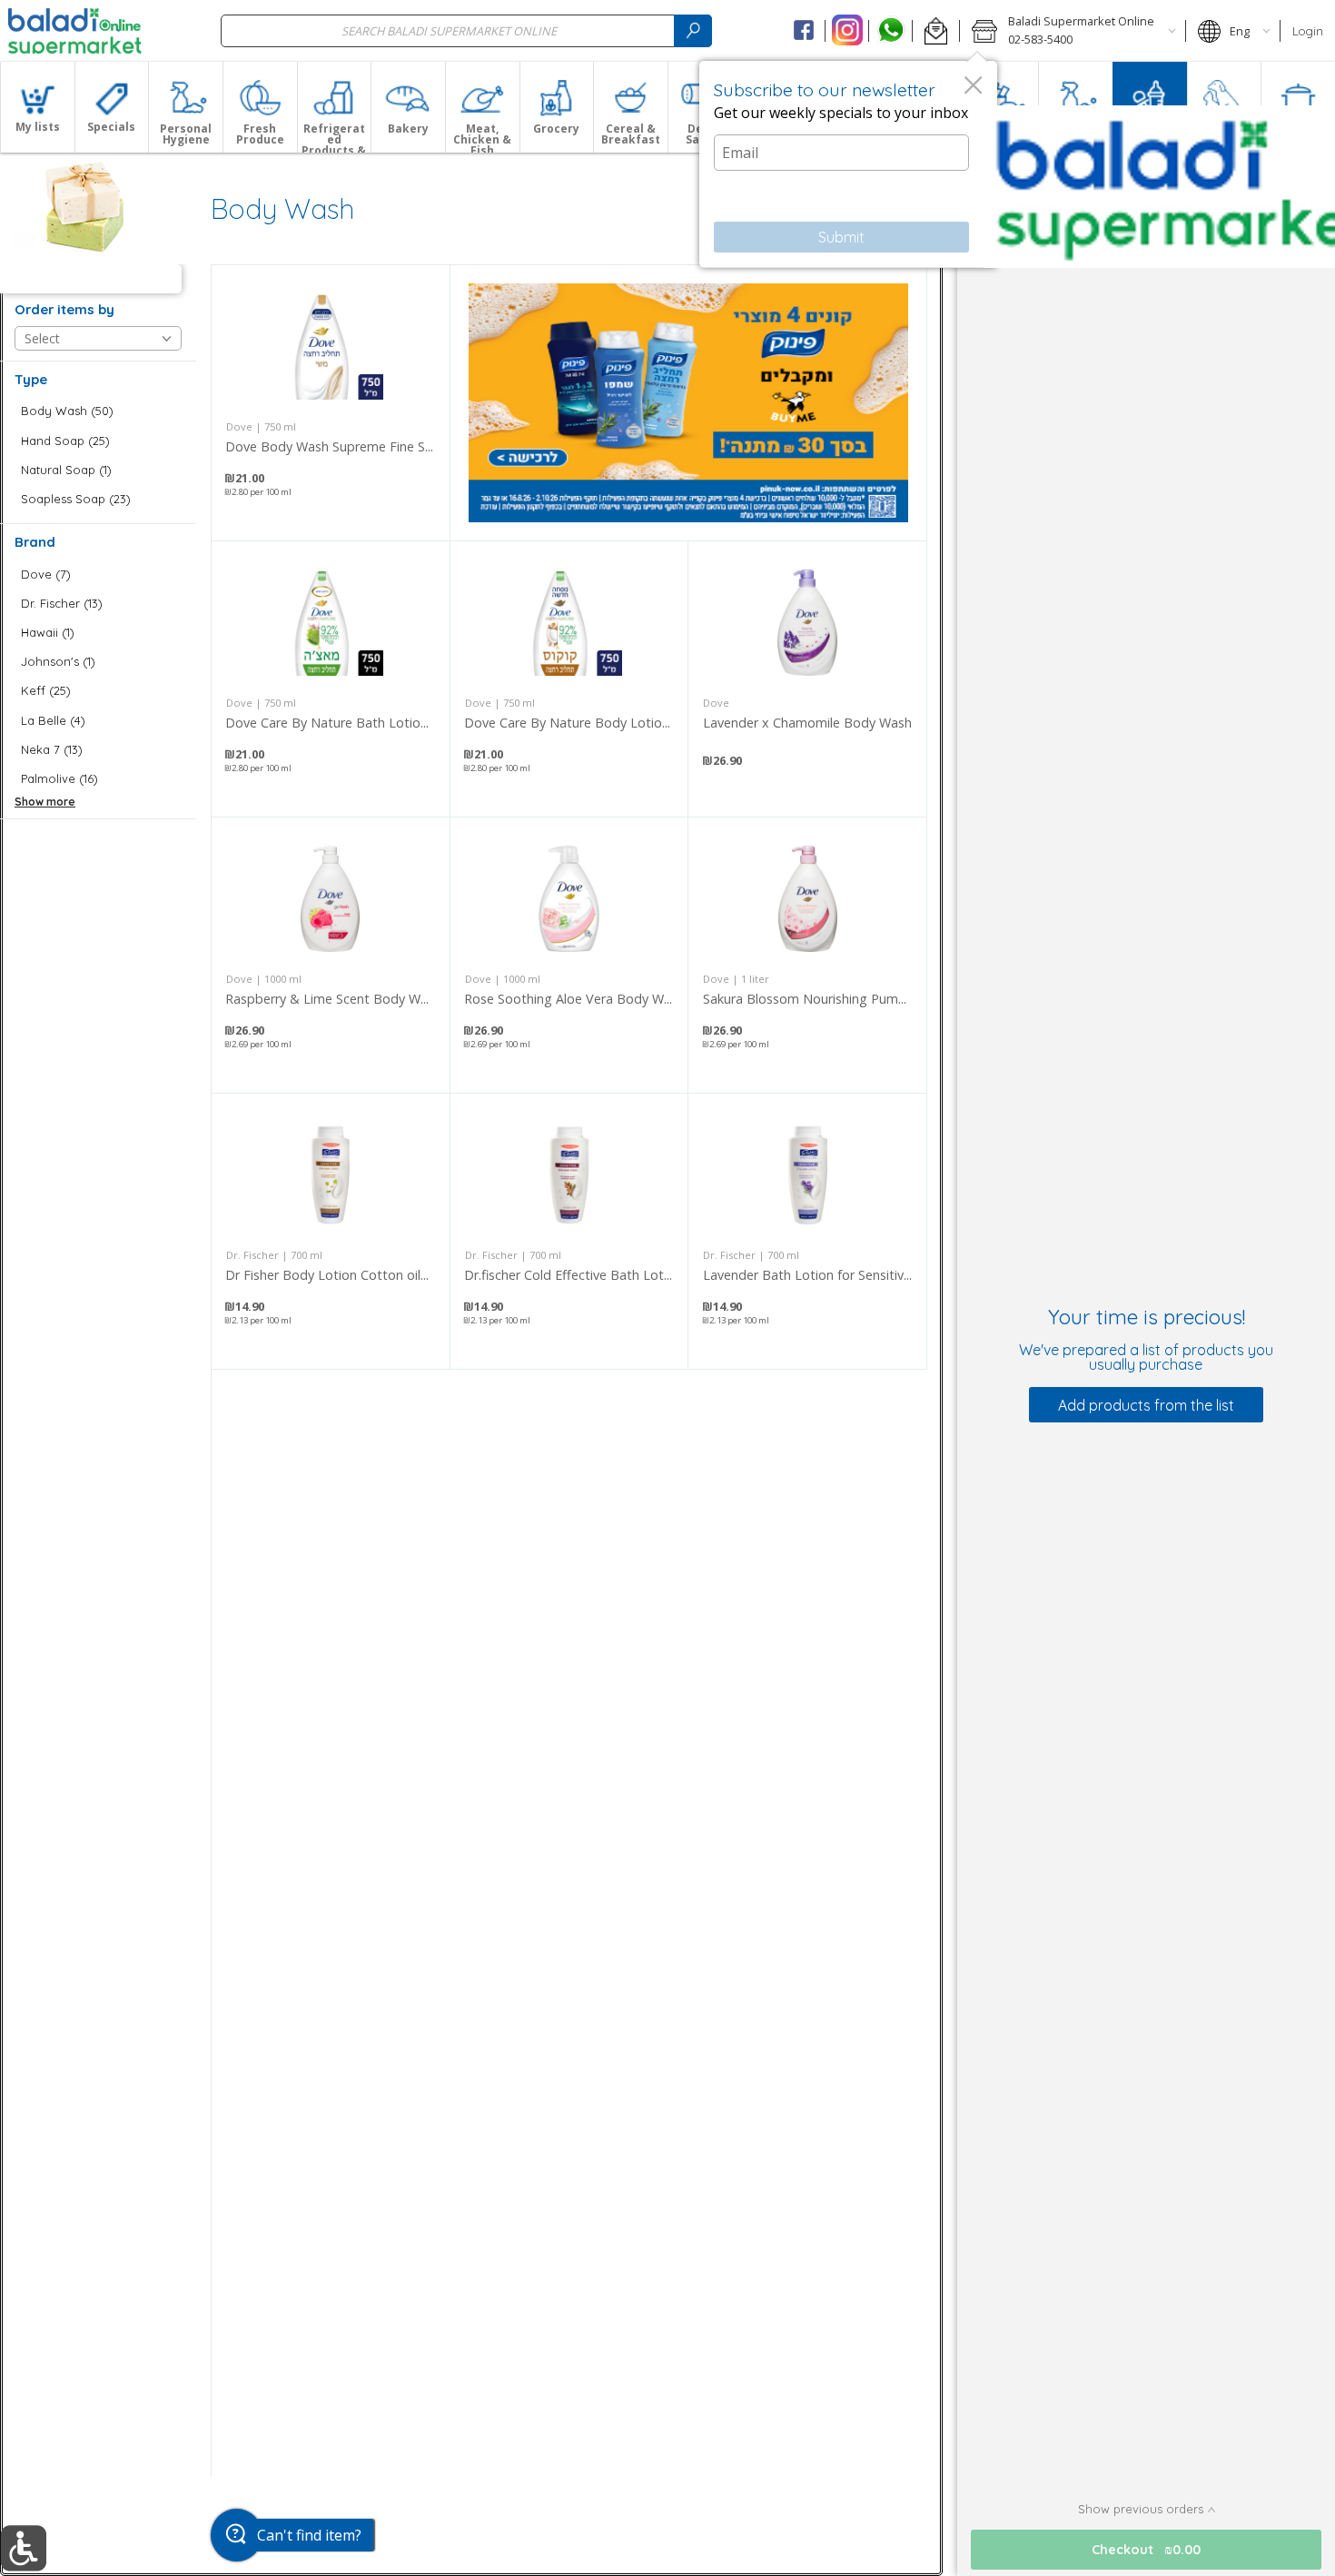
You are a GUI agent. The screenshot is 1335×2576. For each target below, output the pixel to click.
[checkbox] (98, 411)
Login (1308, 31)
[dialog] (848, 164)
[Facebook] (804, 31)
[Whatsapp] (890, 31)
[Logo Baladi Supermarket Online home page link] (75, 31)
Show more (45, 802)
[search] (693, 30)
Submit (841, 237)
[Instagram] (847, 31)
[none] (331, 403)
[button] (936, 31)
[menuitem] (37, 107)
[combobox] (466, 30)
